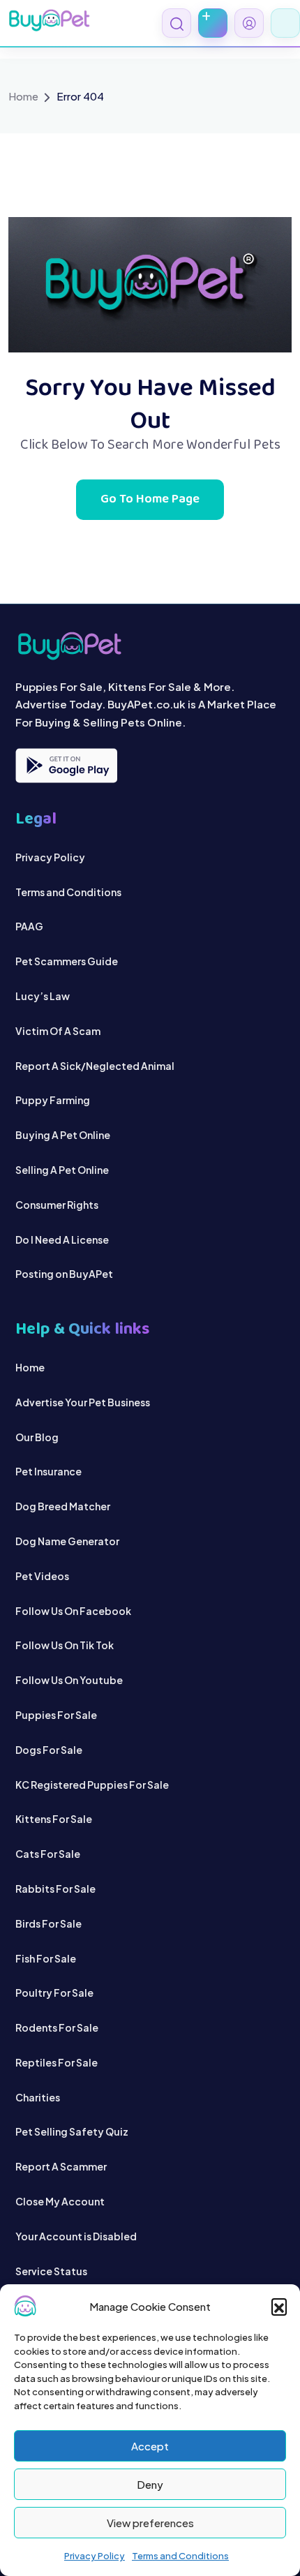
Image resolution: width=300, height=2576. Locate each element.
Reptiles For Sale (57, 2062)
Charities (38, 2097)
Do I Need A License (62, 1239)
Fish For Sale (46, 1958)
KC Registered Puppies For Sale (92, 1785)
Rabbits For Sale (55, 1889)
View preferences (150, 2523)
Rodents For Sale (57, 2027)
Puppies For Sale (56, 1715)
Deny (150, 2484)
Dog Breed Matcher (63, 1506)
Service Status (51, 2271)
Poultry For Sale (54, 1993)
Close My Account (60, 2201)
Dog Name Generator (67, 1541)
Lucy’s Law (43, 996)
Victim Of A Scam (58, 1031)
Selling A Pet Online (62, 1170)
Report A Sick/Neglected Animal (95, 1066)
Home (23, 96)
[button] (279, 2306)
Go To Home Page (150, 500)
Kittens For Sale (54, 1819)
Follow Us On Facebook (73, 1611)
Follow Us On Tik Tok (65, 1645)
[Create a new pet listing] (213, 23)
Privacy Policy (95, 2556)
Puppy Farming (53, 1100)
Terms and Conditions (180, 2556)
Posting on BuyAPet (64, 1274)
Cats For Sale (48, 1854)
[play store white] (66, 766)
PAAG (29, 926)
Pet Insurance (48, 1471)
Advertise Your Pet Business (83, 1402)
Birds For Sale (48, 1923)
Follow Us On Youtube (69, 1680)
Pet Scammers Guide (67, 961)
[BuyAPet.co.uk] (49, 20)
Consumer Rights (57, 1205)
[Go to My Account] (249, 23)
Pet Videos (42, 1576)
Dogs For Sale (49, 1750)
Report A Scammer (61, 2166)
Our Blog (37, 1437)
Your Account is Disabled (76, 2236)
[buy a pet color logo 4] (150, 646)
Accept (150, 2446)
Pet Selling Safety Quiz (72, 2131)
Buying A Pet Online (63, 1135)
